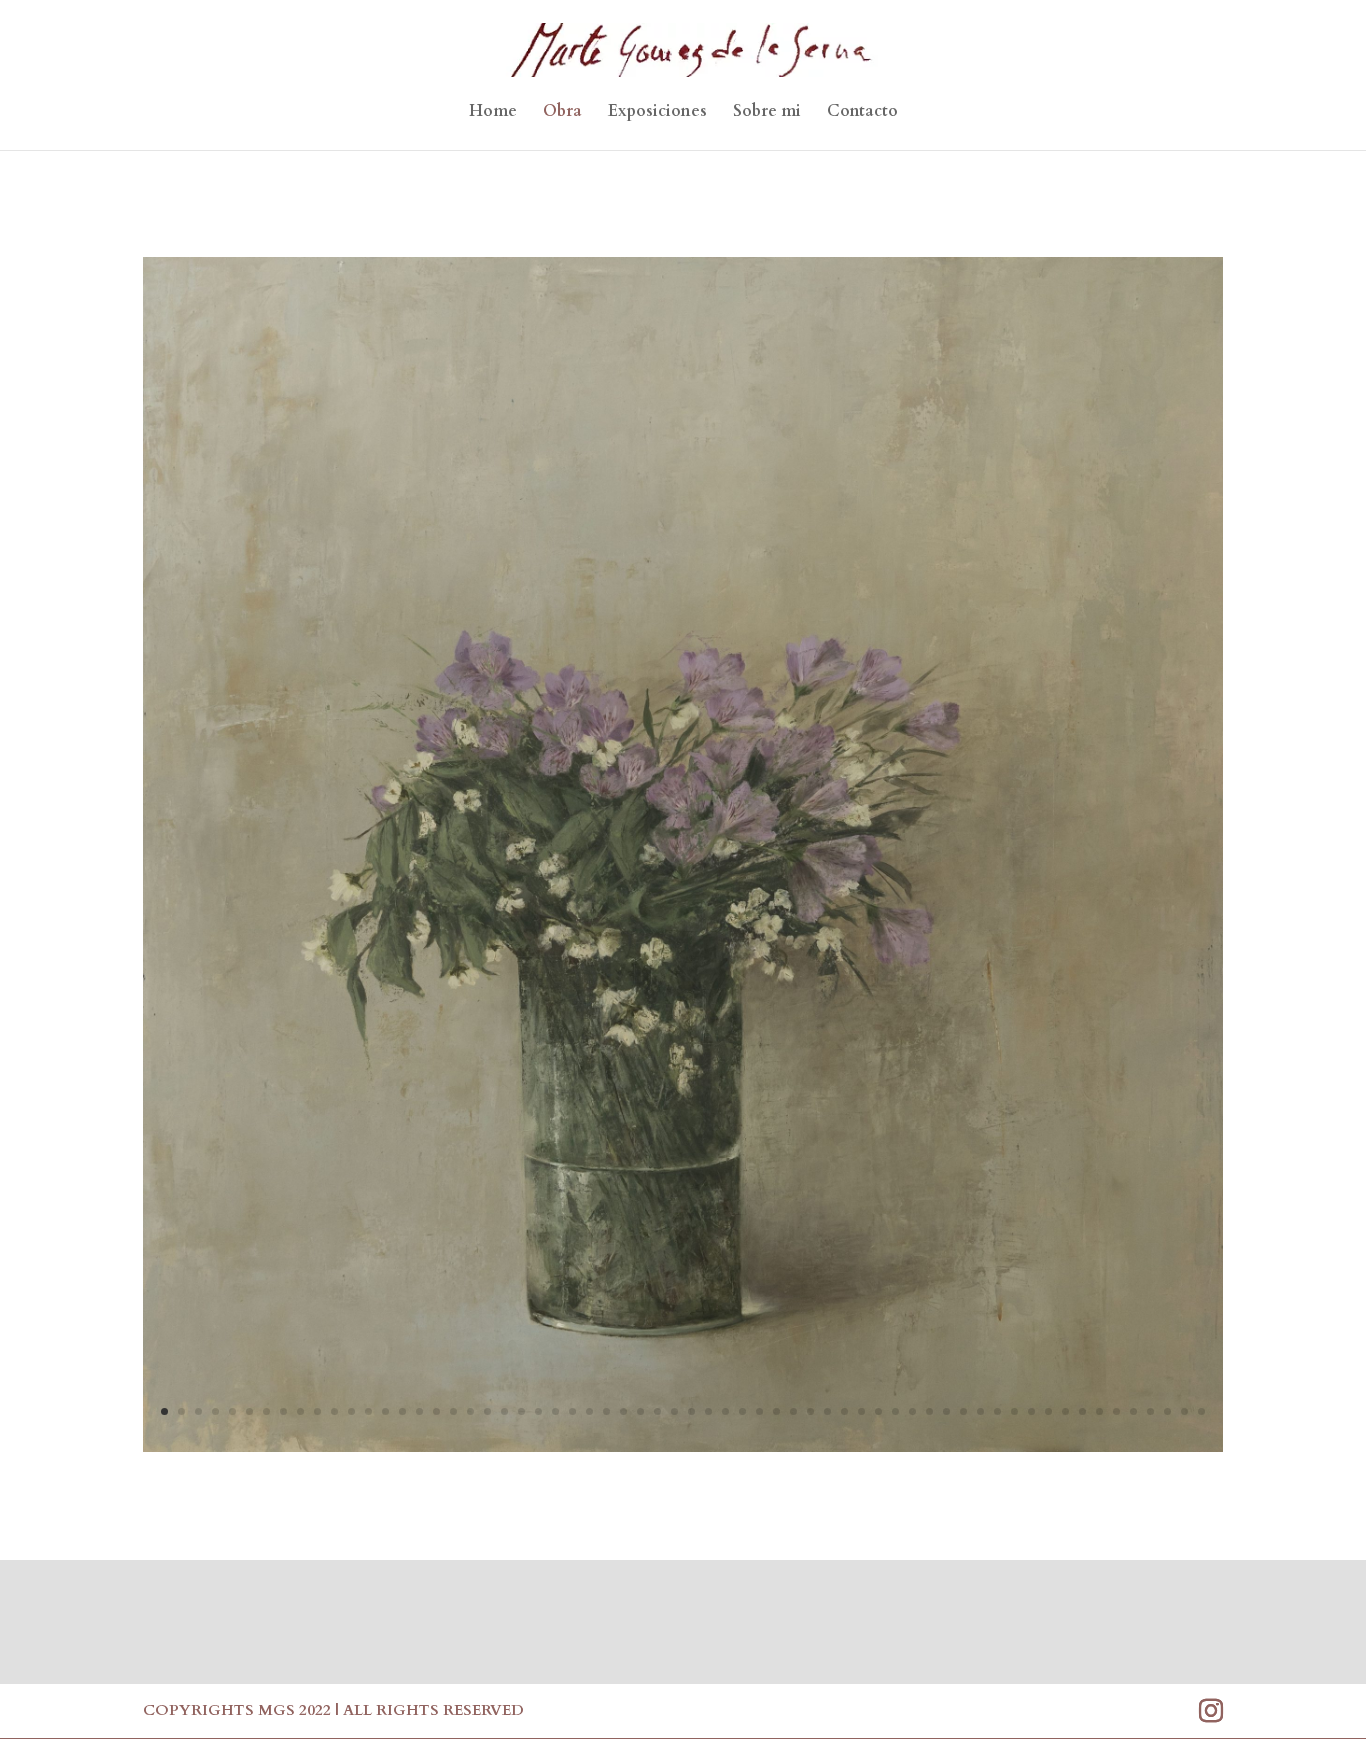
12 (351, 1411)
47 (946, 1411)
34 (725, 1411)
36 (759, 1411)
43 (878, 1411)
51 (1014, 1411)
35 (742, 1411)
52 (1031, 1411)
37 (776, 1411)
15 (402, 1411)
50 (997, 1411)
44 (895, 1411)
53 (1048, 1411)
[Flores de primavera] (683, 1447)
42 (861, 1411)
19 (470, 1411)
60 (1167, 1411)
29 (640, 1411)
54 (1065, 1411)
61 (1184, 1411)
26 (589, 1411)
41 (844, 1411)
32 (691, 1411)
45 (912, 1411)
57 (1116, 1411)
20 (487, 1411)
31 (674, 1411)
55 (1082, 1411)
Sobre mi (767, 113)
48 (963, 1411)
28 (623, 1411)
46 (929, 1411)
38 (793, 1411)
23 (538, 1411)
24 (555, 1411)
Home (493, 113)
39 (810, 1411)
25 (572, 1411)
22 (521, 1411)
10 (317, 1411)
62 (1201, 1411)
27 (606, 1411)
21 (504, 1411)
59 (1150, 1411)
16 (419, 1411)
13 (368, 1411)
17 (436, 1411)
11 (334, 1411)
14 (385, 1411)
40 (827, 1411)
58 (1133, 1411)
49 (980, 1411)
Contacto (862, 113)
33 (708, 1411)
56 (1099, 1411)
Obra (562, 113)
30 (657, 1411)
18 (453, 1411)
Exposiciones (657, 113)
